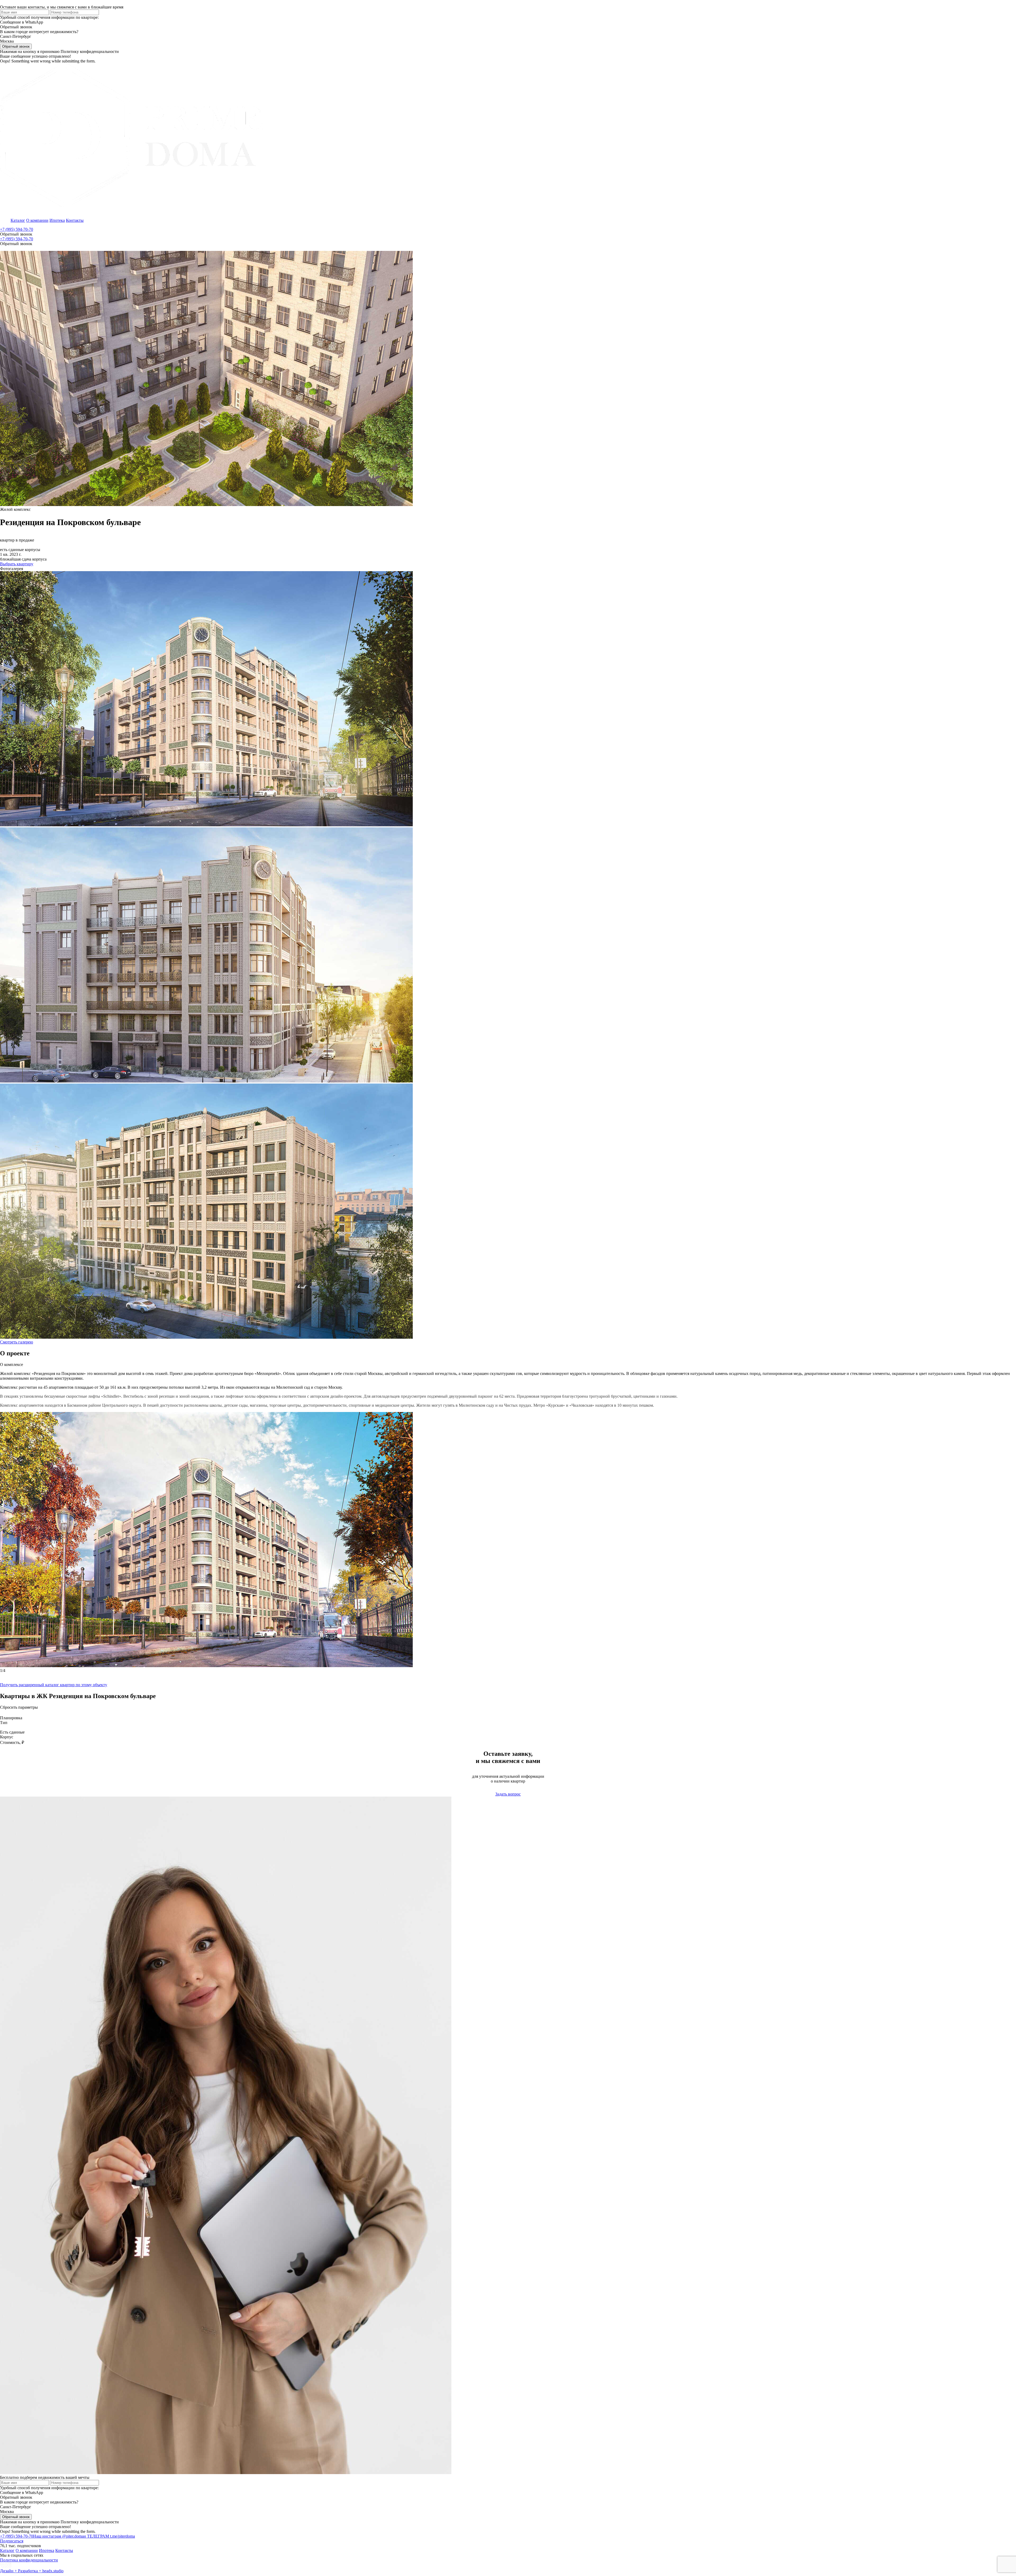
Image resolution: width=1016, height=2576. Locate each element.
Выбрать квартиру (17, 564)
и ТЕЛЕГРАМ (109, 2536)
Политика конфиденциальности (29, 2560)
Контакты (75, 220)
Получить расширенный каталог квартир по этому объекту (54, 1685)
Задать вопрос (508, 1794)
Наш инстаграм (58, 2536)
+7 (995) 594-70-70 (17, 229)
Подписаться (12, 2541)
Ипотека (57, 220)
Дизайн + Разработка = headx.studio (32, 2571)
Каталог (18, 220)
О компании (37, 220)
